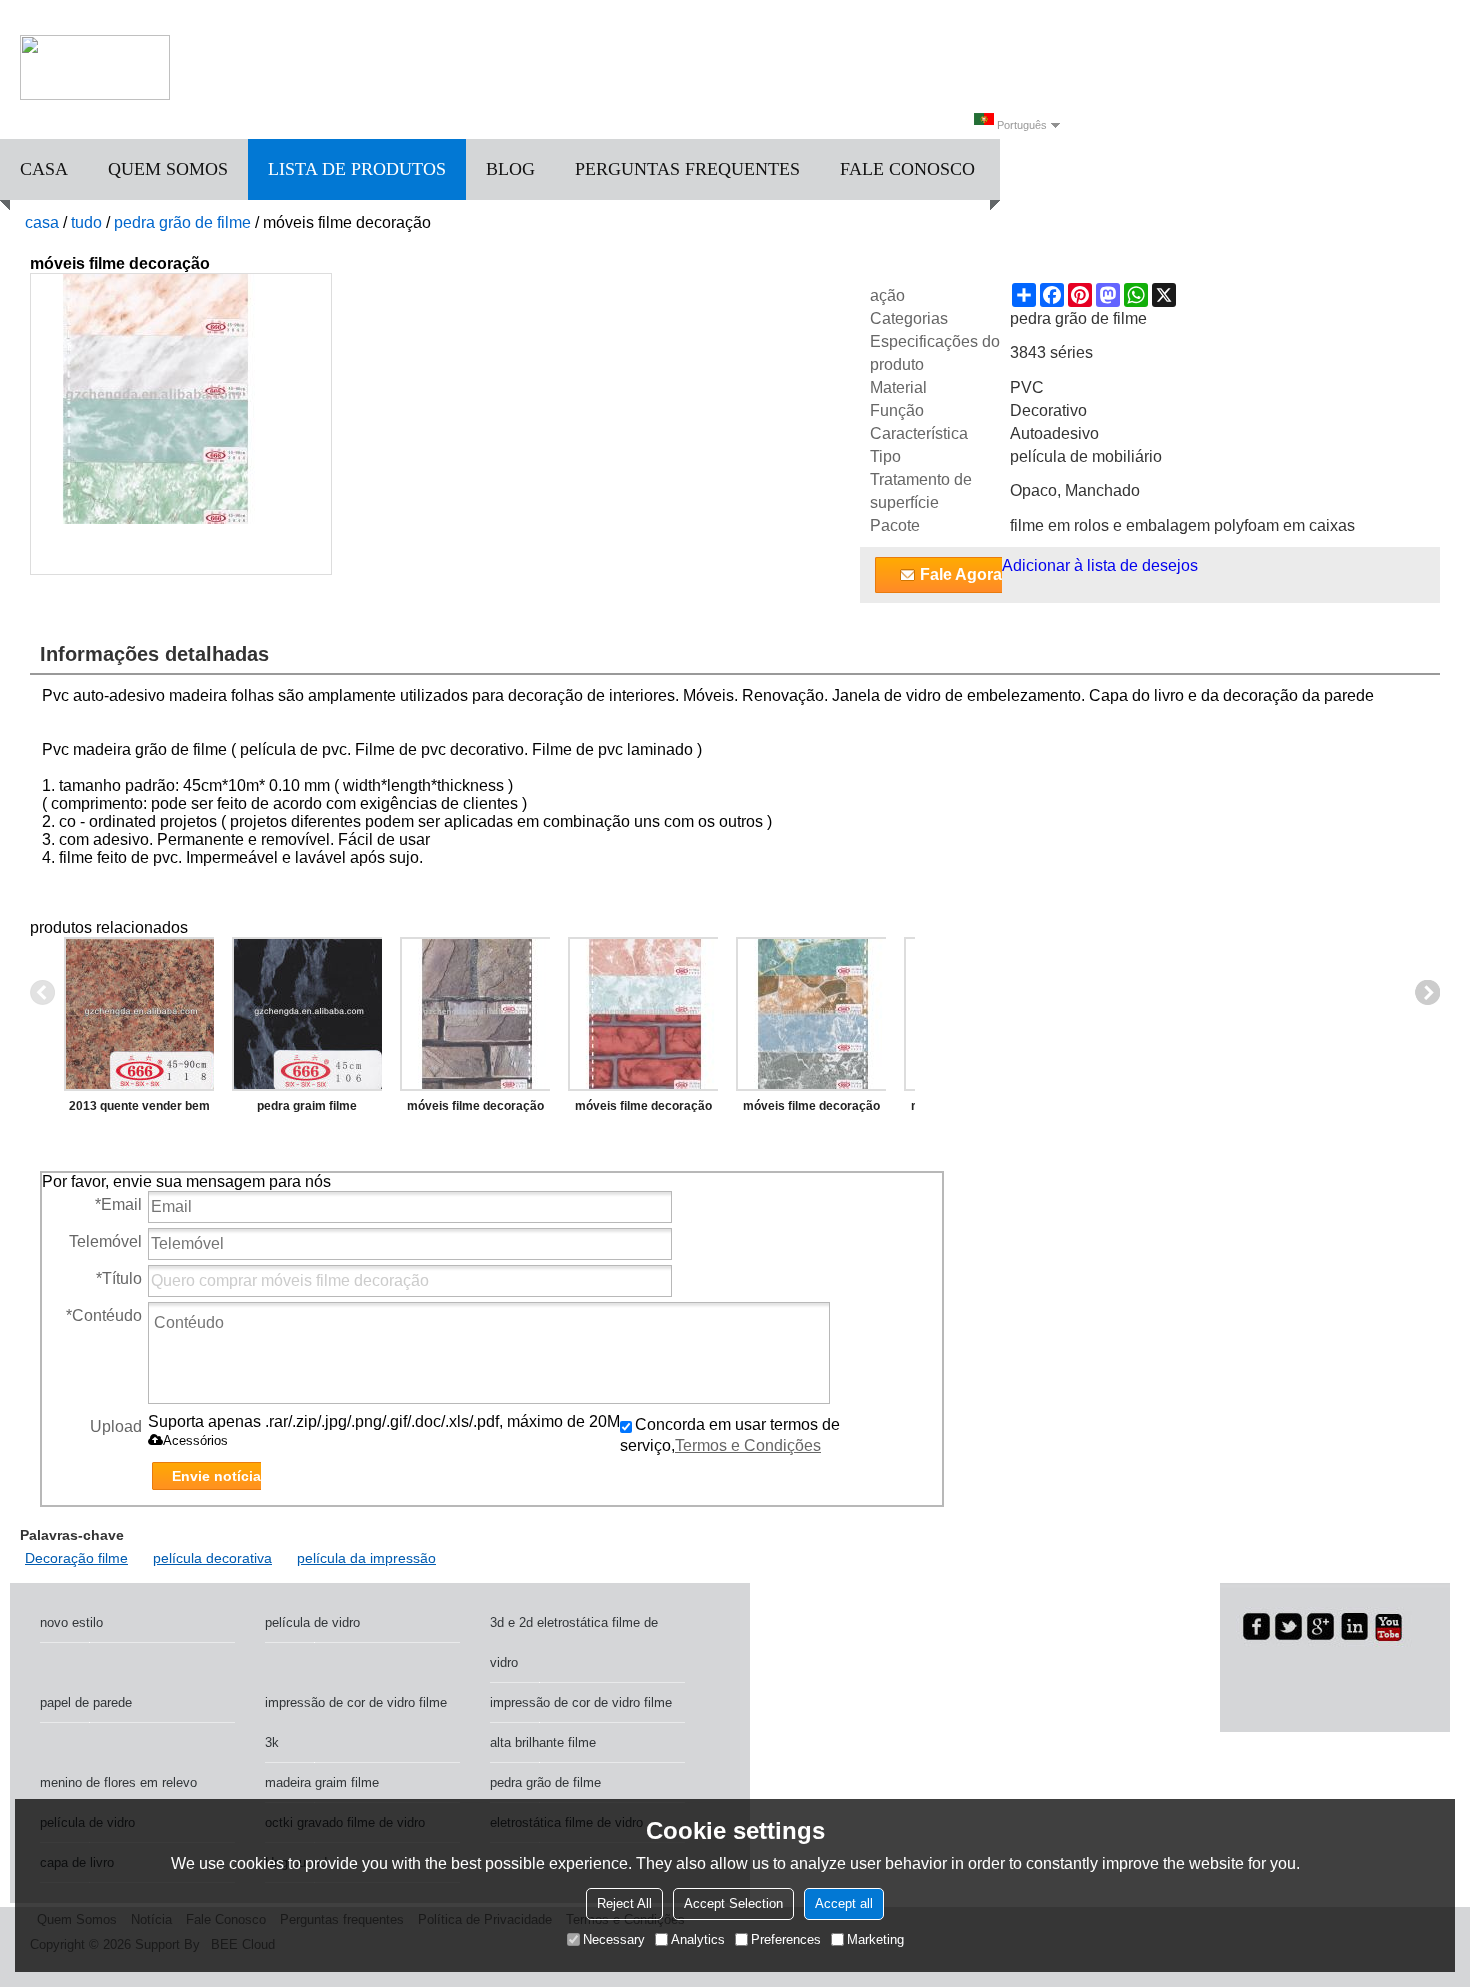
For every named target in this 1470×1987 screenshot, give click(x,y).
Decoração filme (76, 1558)
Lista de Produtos (357, 169)
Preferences (786, 1939)
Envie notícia (216, 1476)
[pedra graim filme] (307, 1014)
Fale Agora (961, 574)
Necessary (614, 1939)
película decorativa (212, 1558)
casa (44, 169)
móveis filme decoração (475, 1106)
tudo (86, 222)
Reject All (624, 1903)
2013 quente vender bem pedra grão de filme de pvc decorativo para (139, 1110)
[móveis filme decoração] (475, 1014)
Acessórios (195, 1440)
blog (510, 169)
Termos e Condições (748, 1445)
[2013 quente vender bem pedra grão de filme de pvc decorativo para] (139, 1014)
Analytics (698, 1939)
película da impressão (366, 1558)
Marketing (875, 1939)
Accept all (844, 1903)
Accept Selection (733, 1903)
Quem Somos (168, 169)
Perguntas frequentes (687, 169)
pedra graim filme (307, 1106)
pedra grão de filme (182, 222)
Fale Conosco (907, 169)
